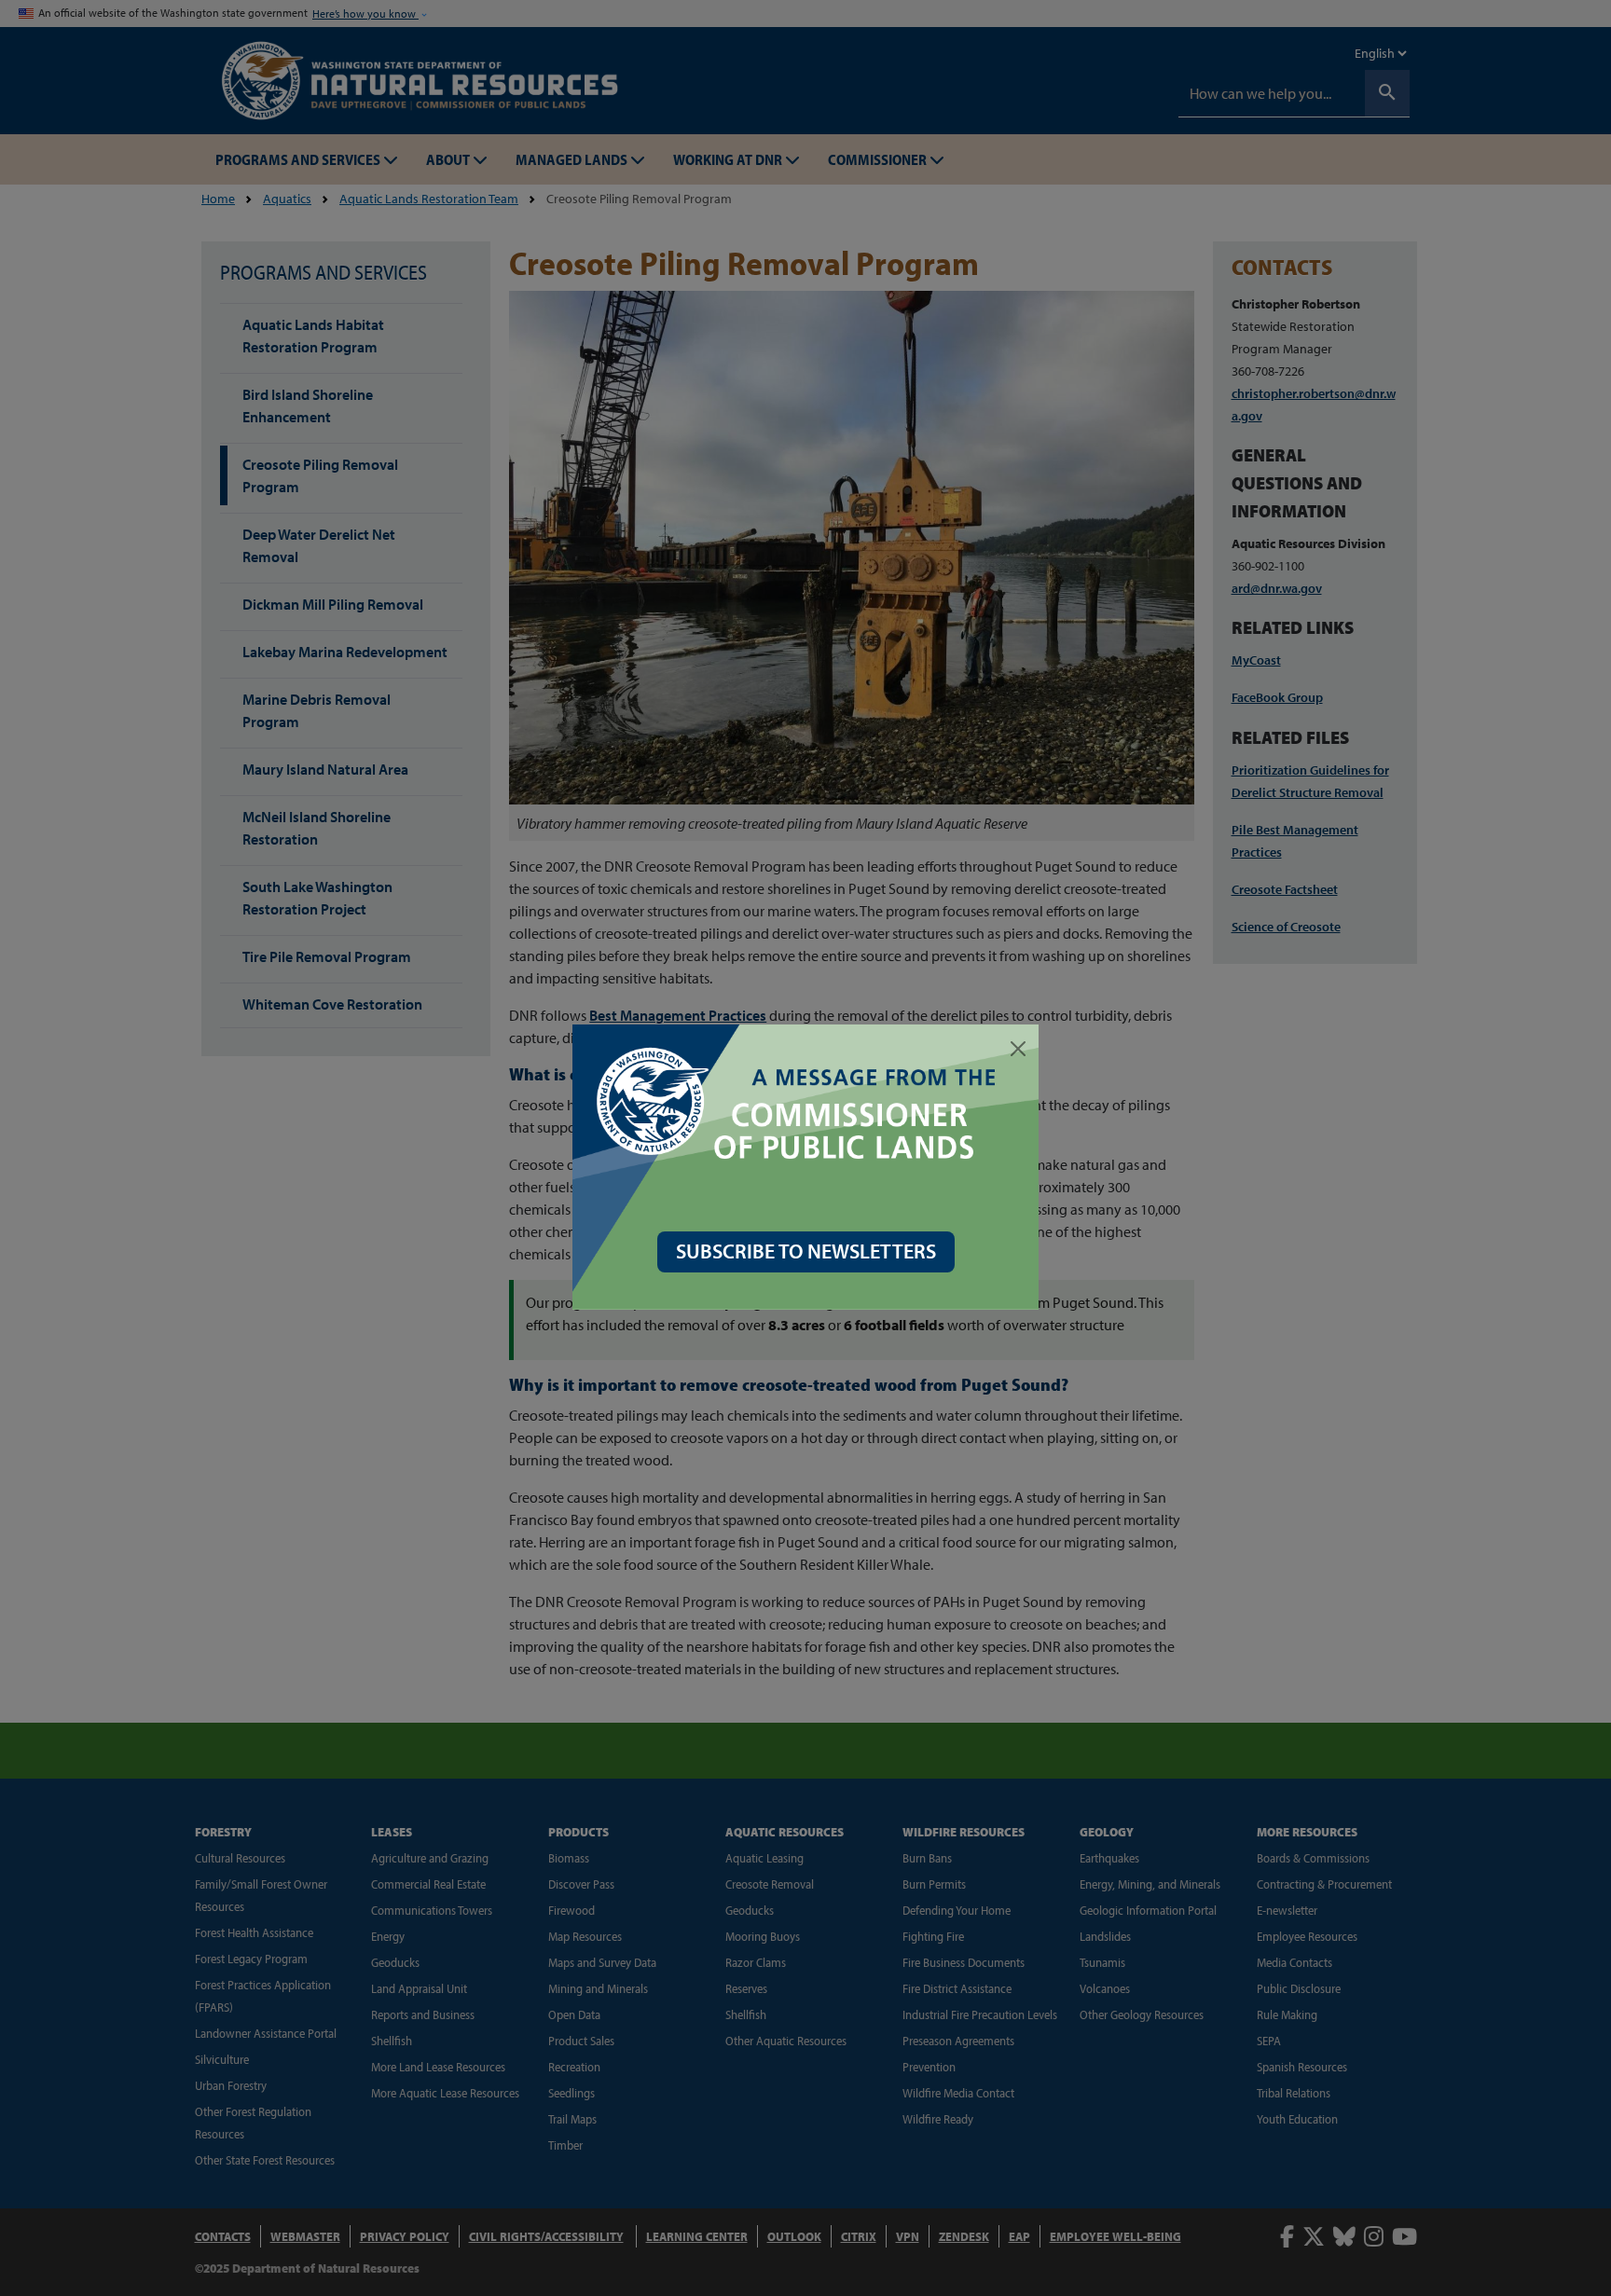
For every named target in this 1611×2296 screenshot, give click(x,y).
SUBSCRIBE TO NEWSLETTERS (806, 1251)
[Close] (1018, 1049)
